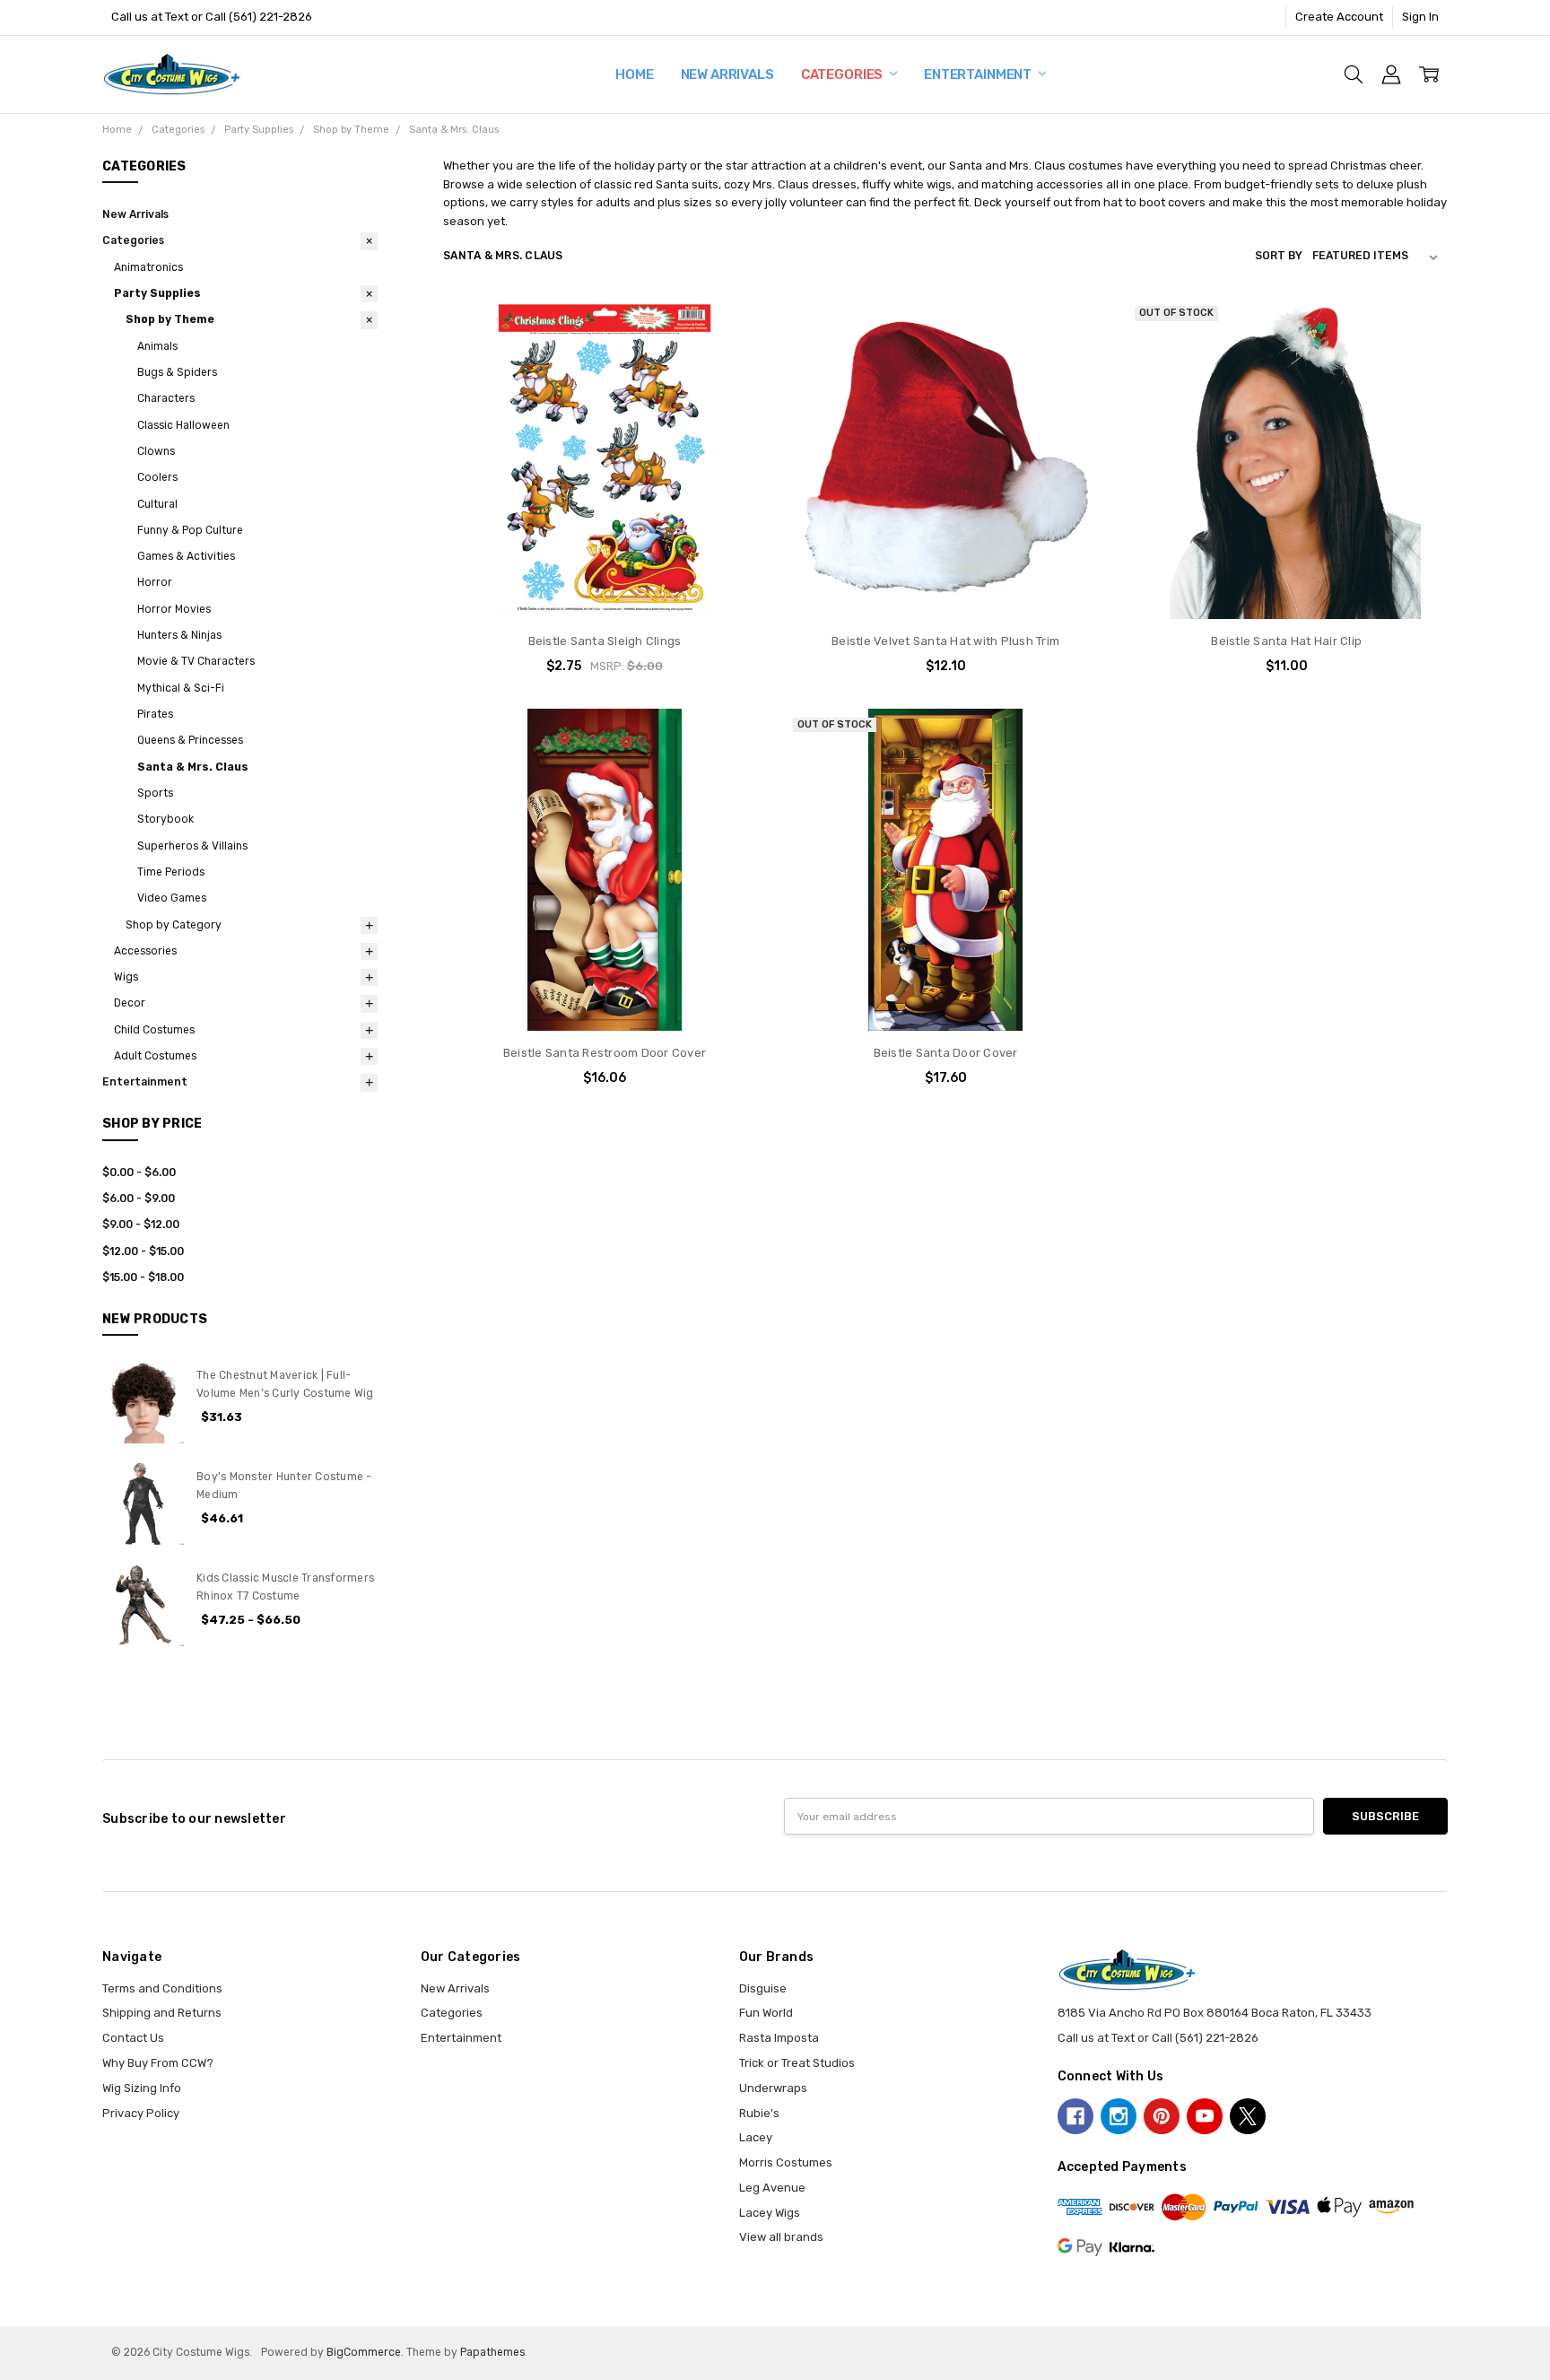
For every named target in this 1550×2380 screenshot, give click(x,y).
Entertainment (979, 74)
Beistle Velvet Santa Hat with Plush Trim (945, 641)
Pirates (155, 714)
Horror (155, 582)
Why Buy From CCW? (158, 2063)
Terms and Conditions (162, 1988)
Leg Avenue (772, 2188)
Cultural (157, 504)
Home (634, 74)
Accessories (145, 951)
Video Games (172, 898)
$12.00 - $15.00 (143, 1251)
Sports (155, 793)
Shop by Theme (170, 319)
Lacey (756, 2137)
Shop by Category (174, 925)
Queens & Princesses (190, 740)
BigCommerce (364, 2352)
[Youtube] (1205, 2116)
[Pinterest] (1162, 2116)
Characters (166, 398)
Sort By (1279, 256)
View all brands (781, 2237)
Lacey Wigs (770, 2213)
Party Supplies (157, 293)
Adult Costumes (155, 1056)
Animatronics (148, 267)
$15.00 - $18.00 (143, 1277)
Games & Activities (186, 556)
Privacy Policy (141, 2113)
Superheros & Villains (192, 846)
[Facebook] (1075, 2116)
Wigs (126, 977)
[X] (1248, 2116)
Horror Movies (174, 609)
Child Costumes (154, 1030)
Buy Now (605, 584)
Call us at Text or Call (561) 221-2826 (212, 17)
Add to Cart (604, 549)
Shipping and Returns (162, 2013)
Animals (157, 346)
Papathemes (492, 2352)
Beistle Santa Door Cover (946, 1053)
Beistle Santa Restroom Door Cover (605, 1053)
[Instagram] (1119, 2116)
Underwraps (773, 2088)
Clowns (156, 451)
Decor (130, 1003)
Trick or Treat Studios (797, 2063)
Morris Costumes (786, 2162)
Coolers (157, 477)
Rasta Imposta (779, 2038)
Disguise (763, 1988)
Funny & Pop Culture (190, 530)
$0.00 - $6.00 (139, 1173)
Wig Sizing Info (142, 2088)
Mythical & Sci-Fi (181, 688)
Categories (843, 74)
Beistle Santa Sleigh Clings (605, 641)
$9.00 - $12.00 (141, 1225)
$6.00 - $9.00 (139, 1199)
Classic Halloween (183, 425)
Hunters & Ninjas (179, 635)
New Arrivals (727, 74)
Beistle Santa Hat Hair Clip (1286, 641)
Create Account (1339, 17)
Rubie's (759, 2113)
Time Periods (171, 872)
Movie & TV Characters (196, 661)
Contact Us (133, 2038)
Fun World (766, 2013)
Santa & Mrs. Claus (193, 767)
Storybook (165, 819)
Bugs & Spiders (177, 372)
